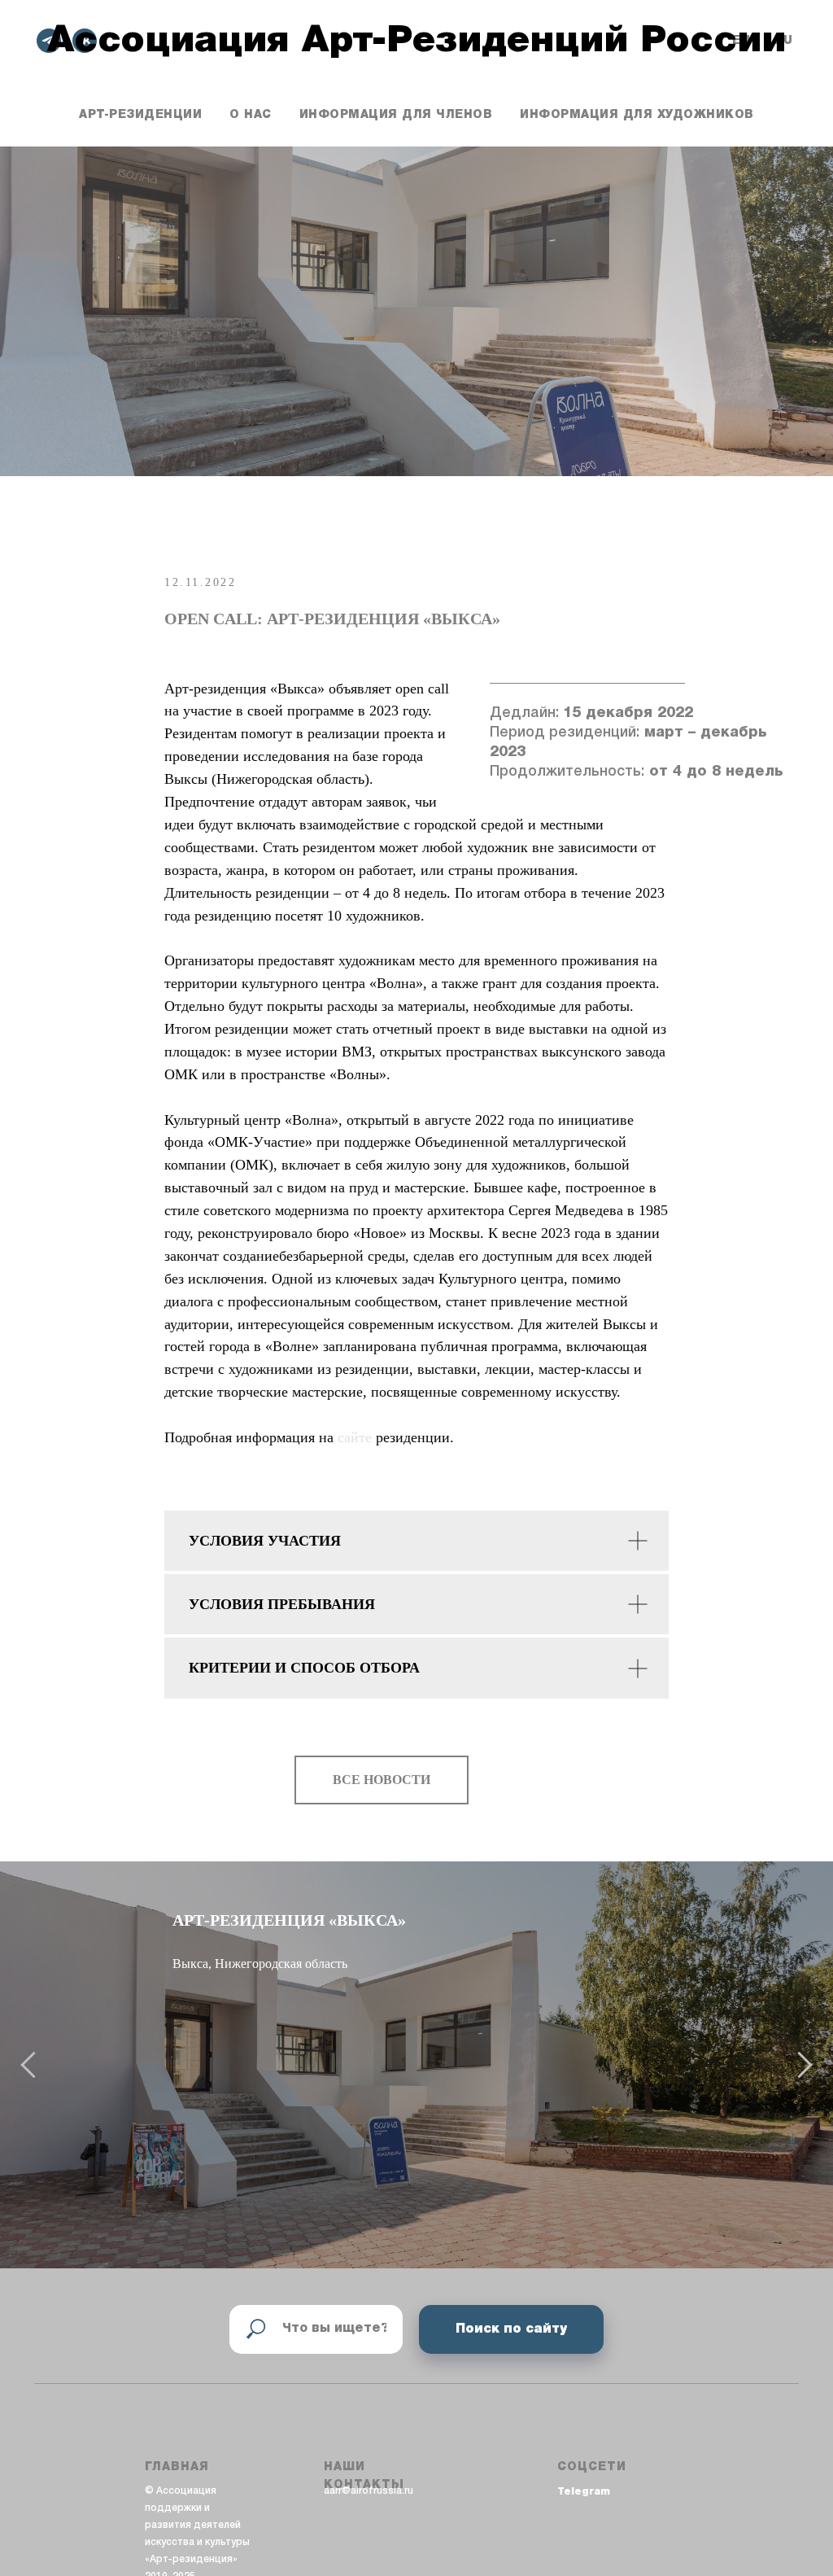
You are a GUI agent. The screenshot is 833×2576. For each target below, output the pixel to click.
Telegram (584, 2492)
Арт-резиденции (140, 115)
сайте (357, 1437)
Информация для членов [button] (396, 115)
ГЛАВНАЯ (177, 2467)
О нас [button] (251, 115)
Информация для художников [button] (637, 115)
